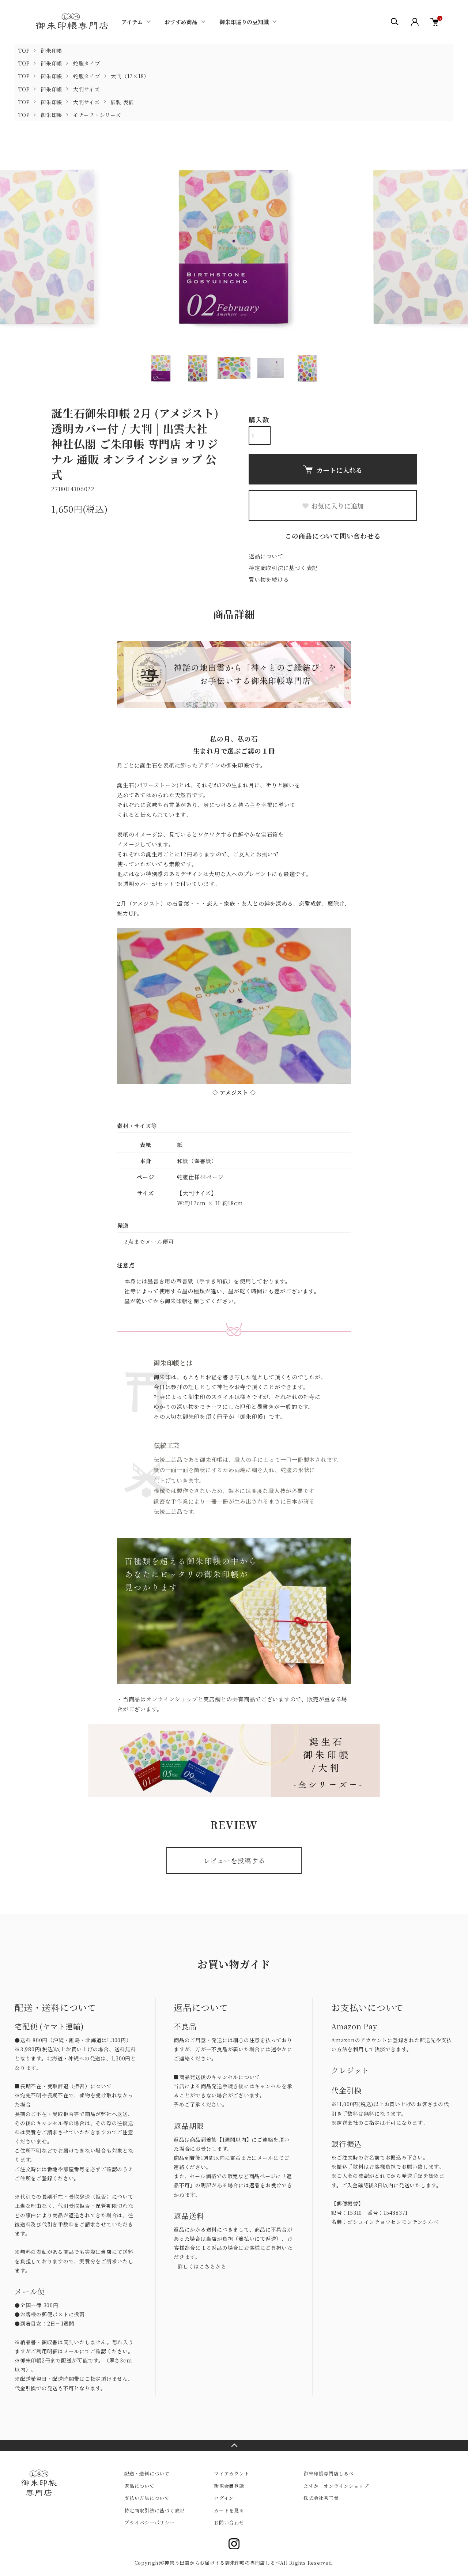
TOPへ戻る (234, 2445)
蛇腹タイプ (87, 63)
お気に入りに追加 (337, 506)
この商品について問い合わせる (333, 536)
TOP (24, 50)
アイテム (132, 22)
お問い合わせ (229, 2522)
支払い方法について (147, 2498)
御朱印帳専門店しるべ (329, 2473)
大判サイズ (86, 89)
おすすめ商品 (181, 22)
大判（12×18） (130, 76)
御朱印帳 (51, 50)
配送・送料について (147, 2473)
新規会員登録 (229, 2486)
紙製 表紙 (122, 102)
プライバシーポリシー (150, 2522)
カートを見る (229, 2510)
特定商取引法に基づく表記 (283, 568)
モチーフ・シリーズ (97, 115)
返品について (266, 556)
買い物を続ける (269, 579)
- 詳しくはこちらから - (202, 2266)
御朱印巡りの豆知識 (244, 22)
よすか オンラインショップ (336, 2486)
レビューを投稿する (234, 1860)
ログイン (224, 2498)
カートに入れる (339, 470)
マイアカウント (231, 2473)
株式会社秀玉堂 (321, 2498)
